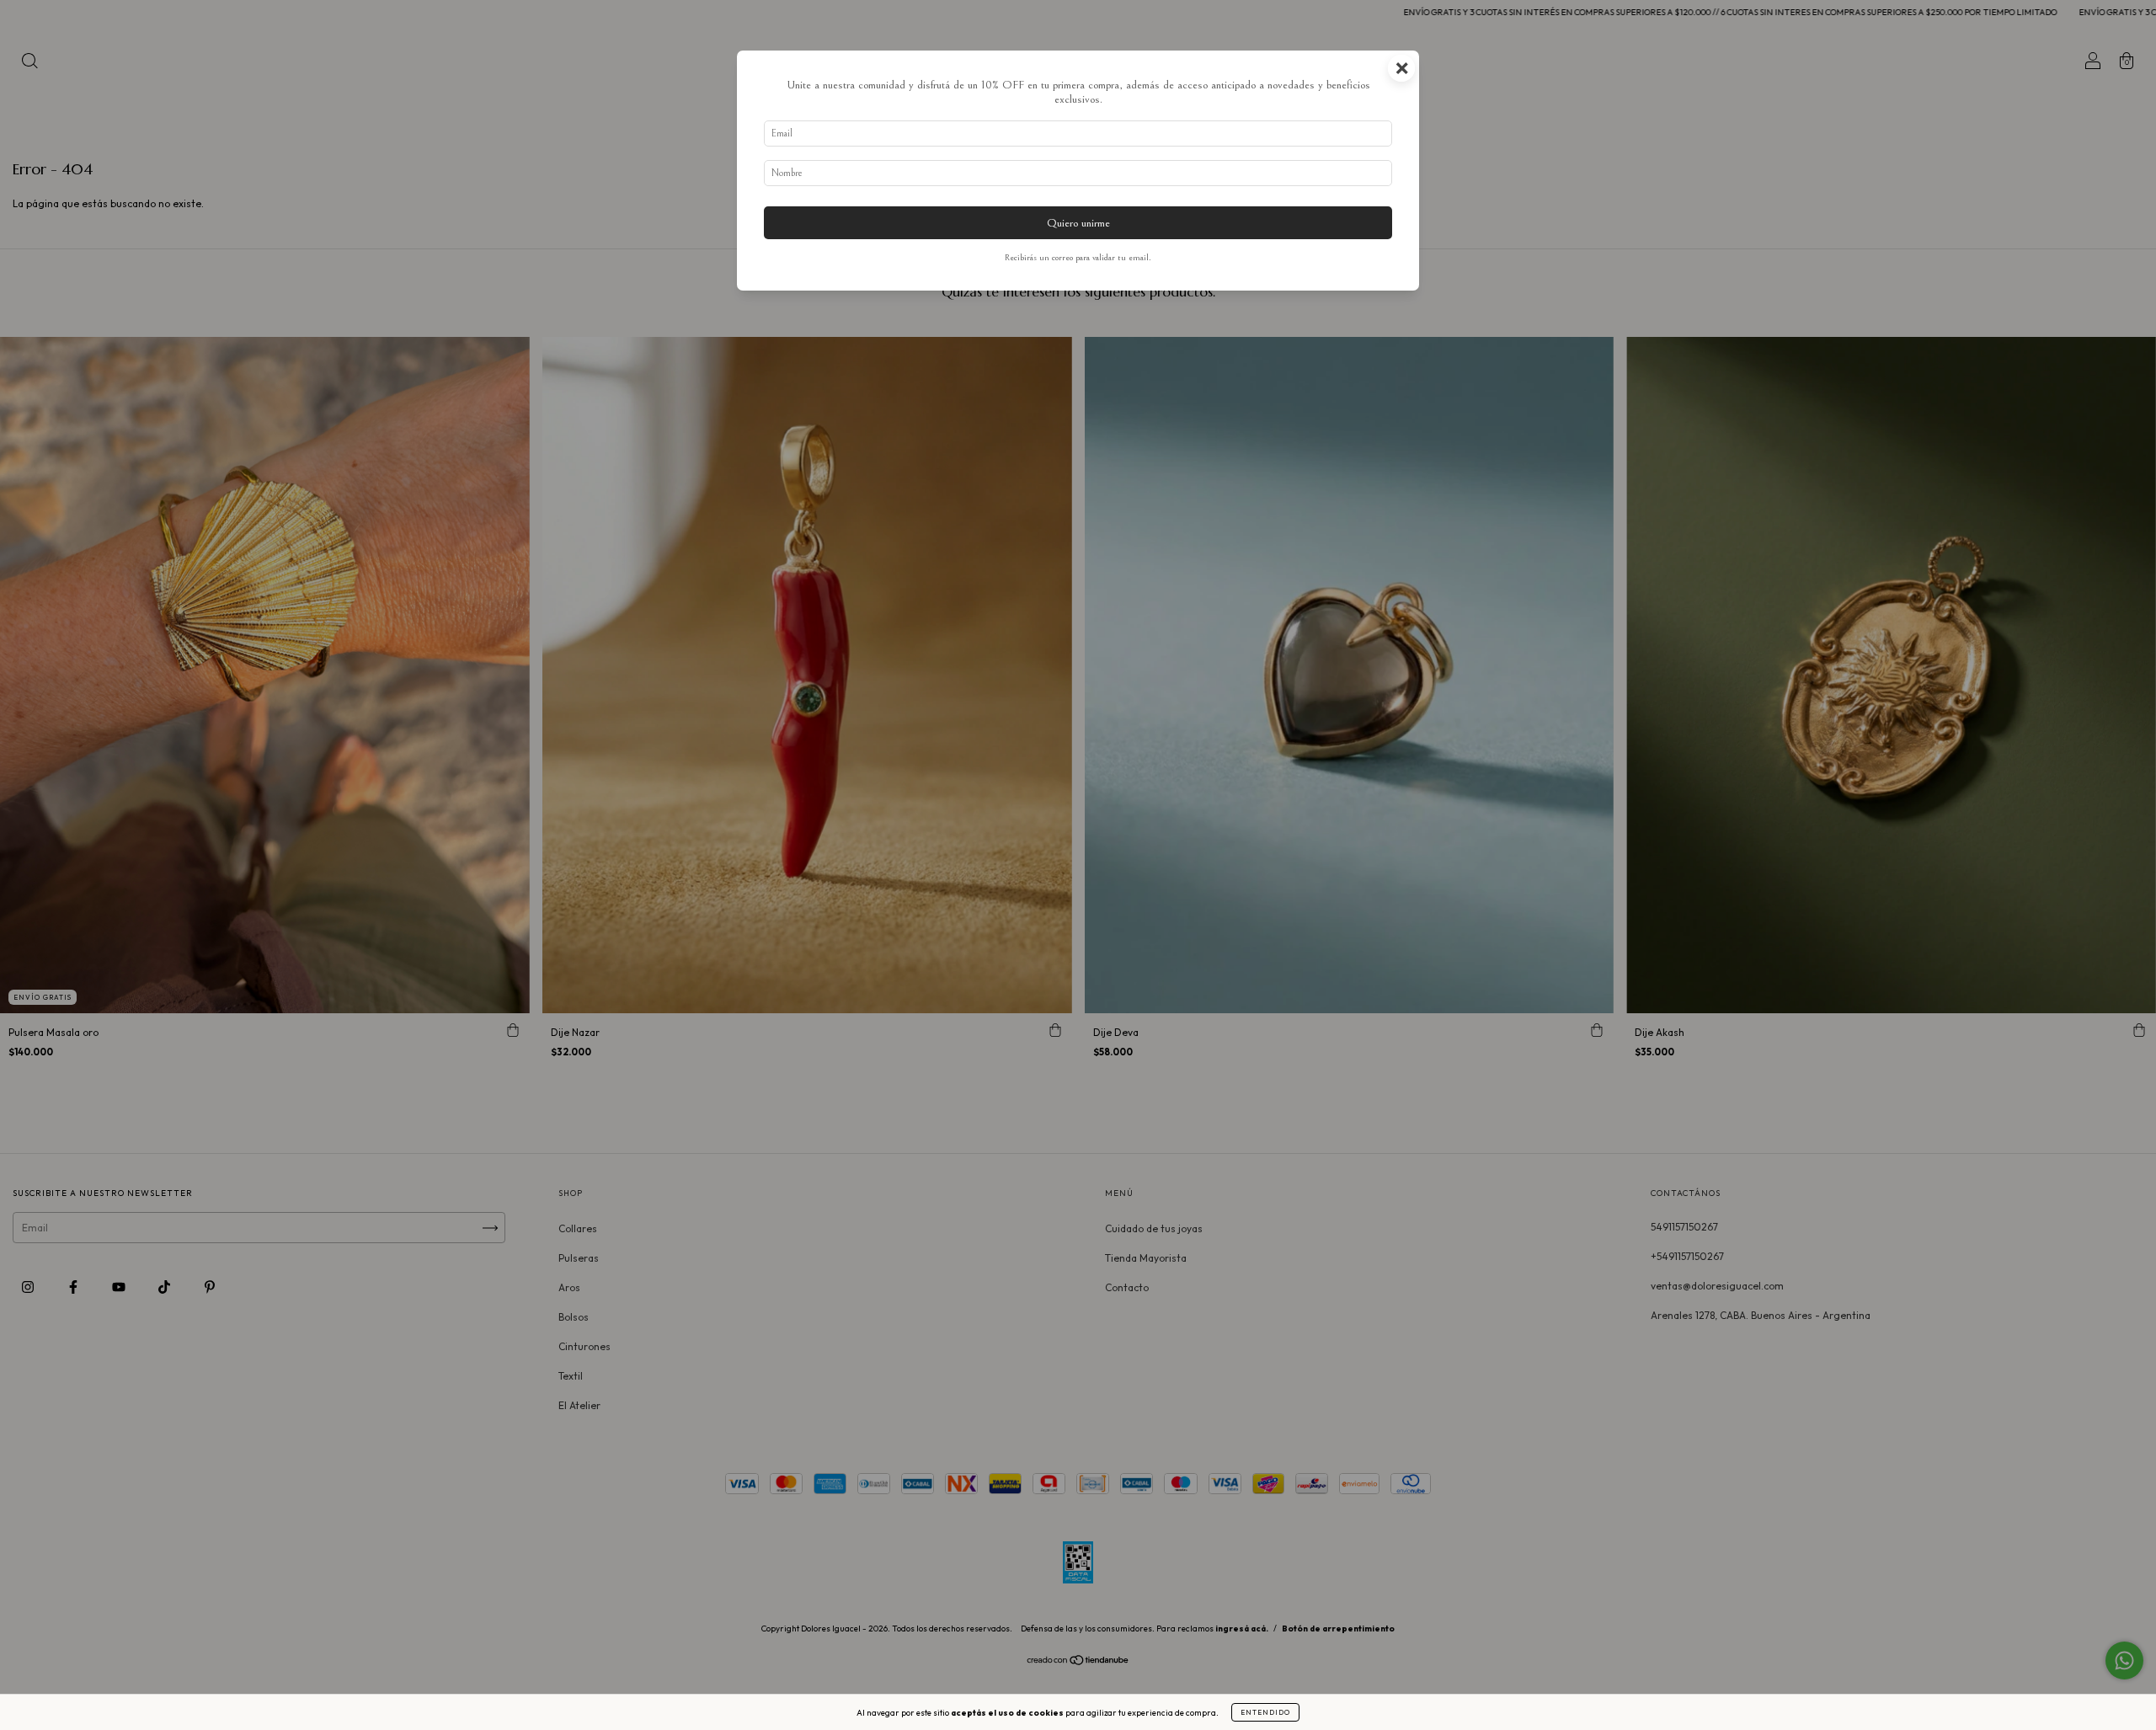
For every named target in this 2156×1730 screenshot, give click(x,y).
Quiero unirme (1078, 223)
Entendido (1265, 1712)
